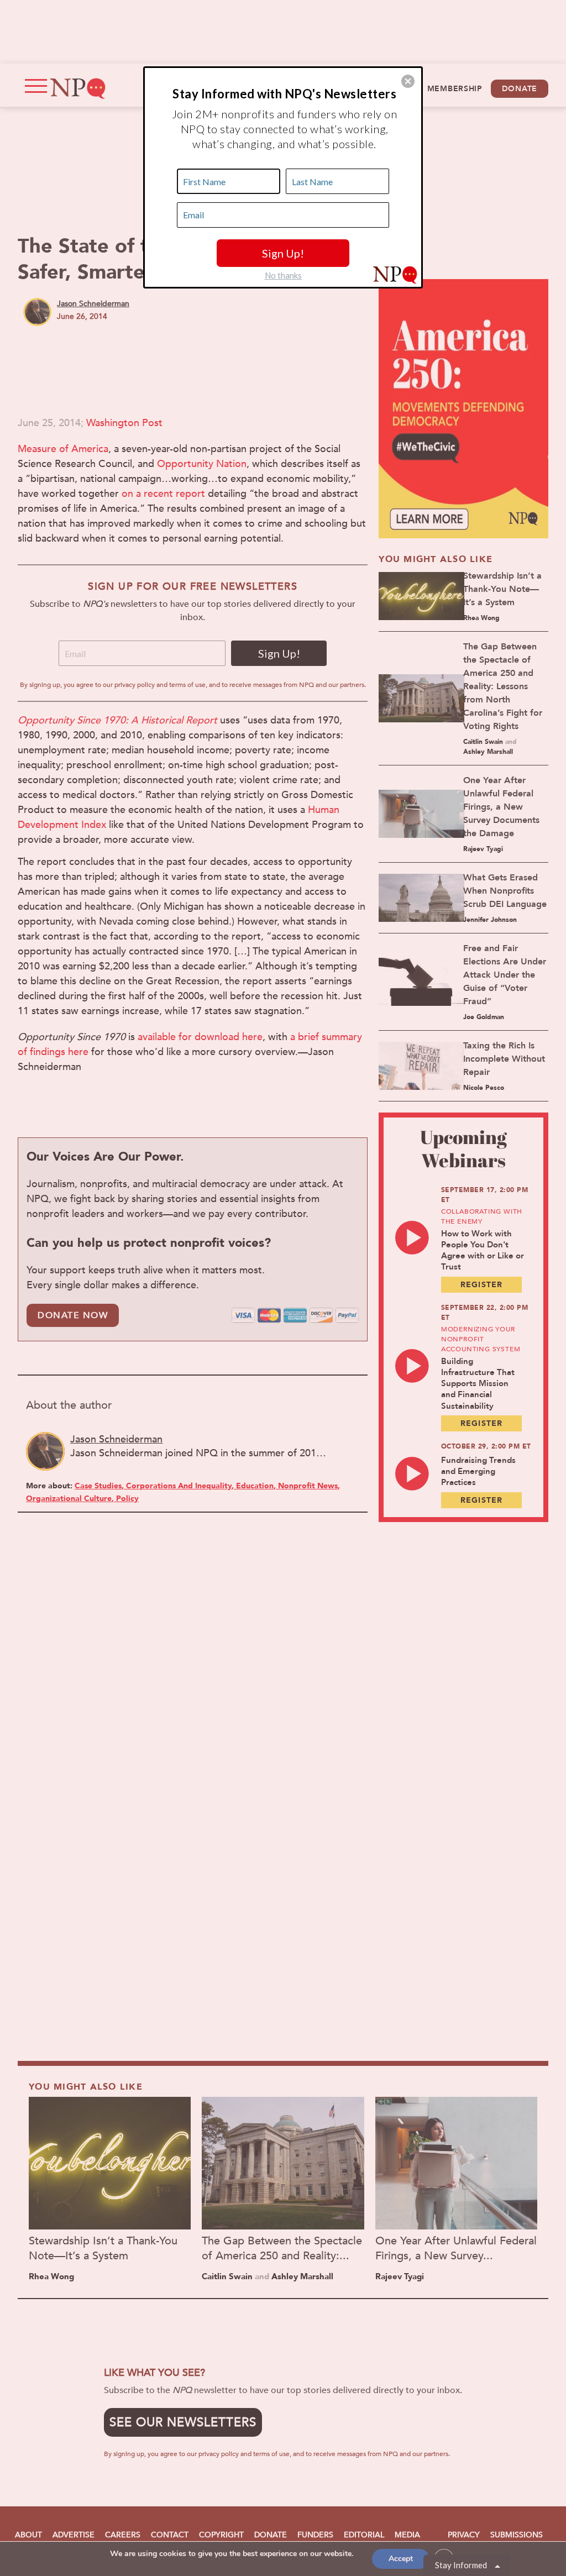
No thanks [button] (283, 275)
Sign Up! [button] (283, 253)
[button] (408, 81)
